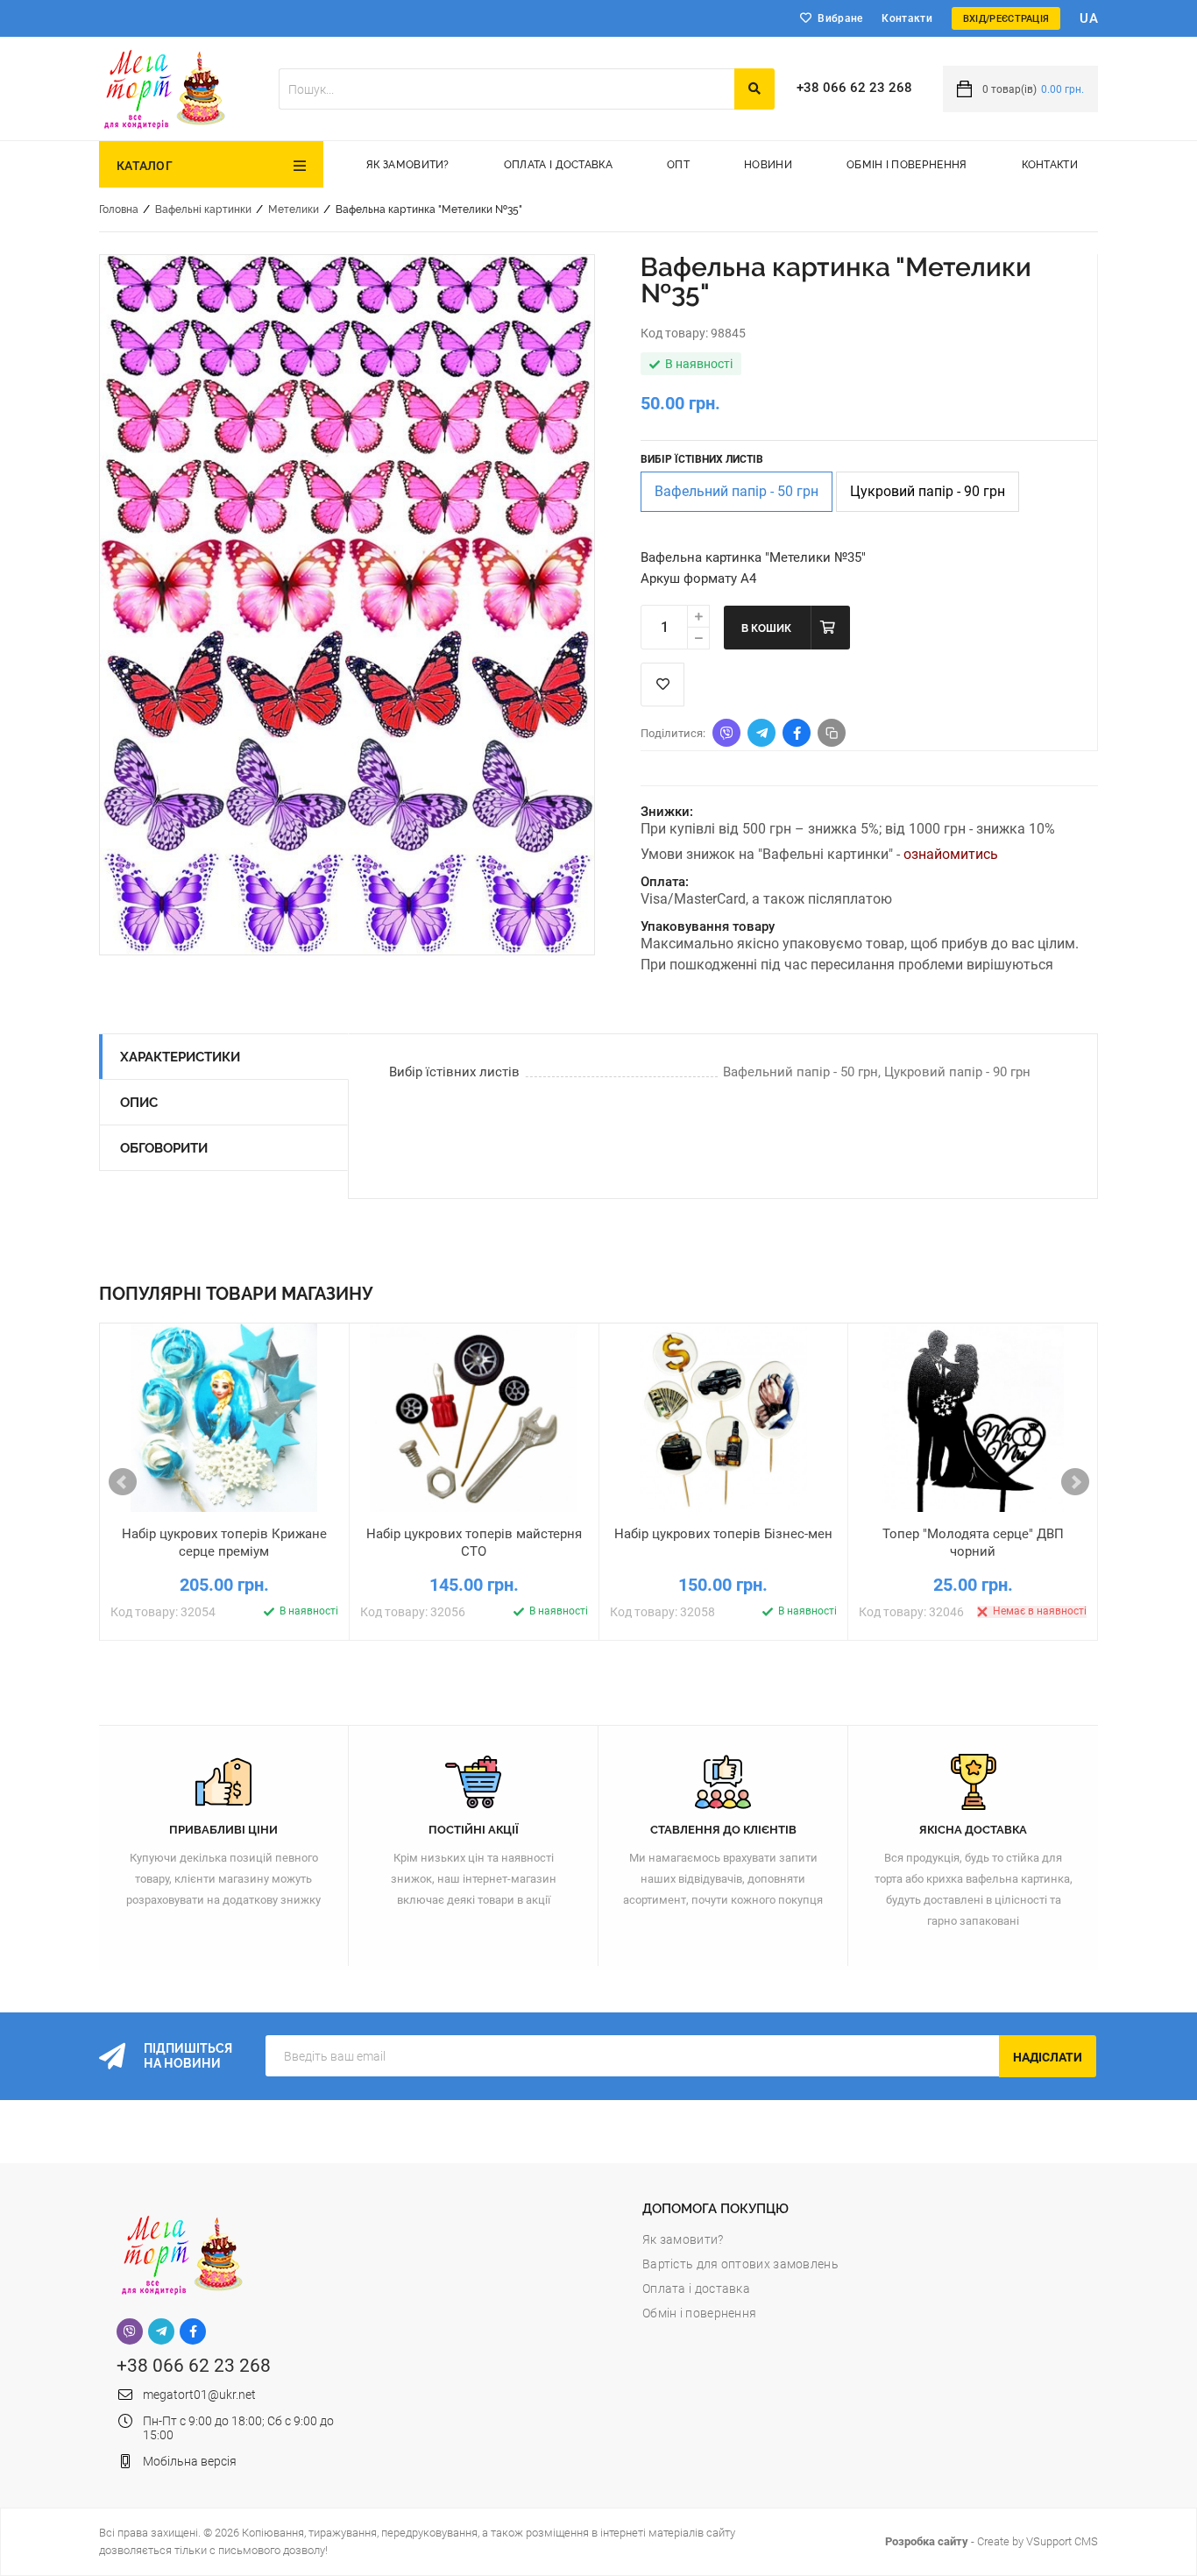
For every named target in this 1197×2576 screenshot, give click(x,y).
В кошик (766, 628)
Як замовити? (408, 165)
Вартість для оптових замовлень (740, 2264)
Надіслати (1048, 2057)
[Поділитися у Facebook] (797, 733)
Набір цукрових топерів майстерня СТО (474, 1543)
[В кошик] (142, 1527)
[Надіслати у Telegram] (761, 733)
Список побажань (662, 685)
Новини (768, 165)
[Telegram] (161, 2331)
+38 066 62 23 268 (854, 88)
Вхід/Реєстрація (1006, 19)
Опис (139, 1103)
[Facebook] (193, 2331)
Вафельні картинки (203, 209)
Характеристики (180, 1057)
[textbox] (506, 89)
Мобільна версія (190, 2461)
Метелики (294, 209)
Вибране (840, 18)
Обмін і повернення (907, 165)
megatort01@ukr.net (199, 2395)
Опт (678, 165)
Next (1075, 1482)
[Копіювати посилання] (832, 733)
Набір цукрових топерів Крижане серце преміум (224, 1543)
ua (1089, 18)
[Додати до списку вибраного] (225, 1527)
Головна (119, 209)
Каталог (145, 166)
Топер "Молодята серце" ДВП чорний (973, 1543)
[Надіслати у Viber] (726, 733)
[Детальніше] (308, 1527)
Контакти (907, 18)
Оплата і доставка (558, 165)
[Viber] (130, 2331)
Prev (123, 1482)
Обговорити (164, 1148)
